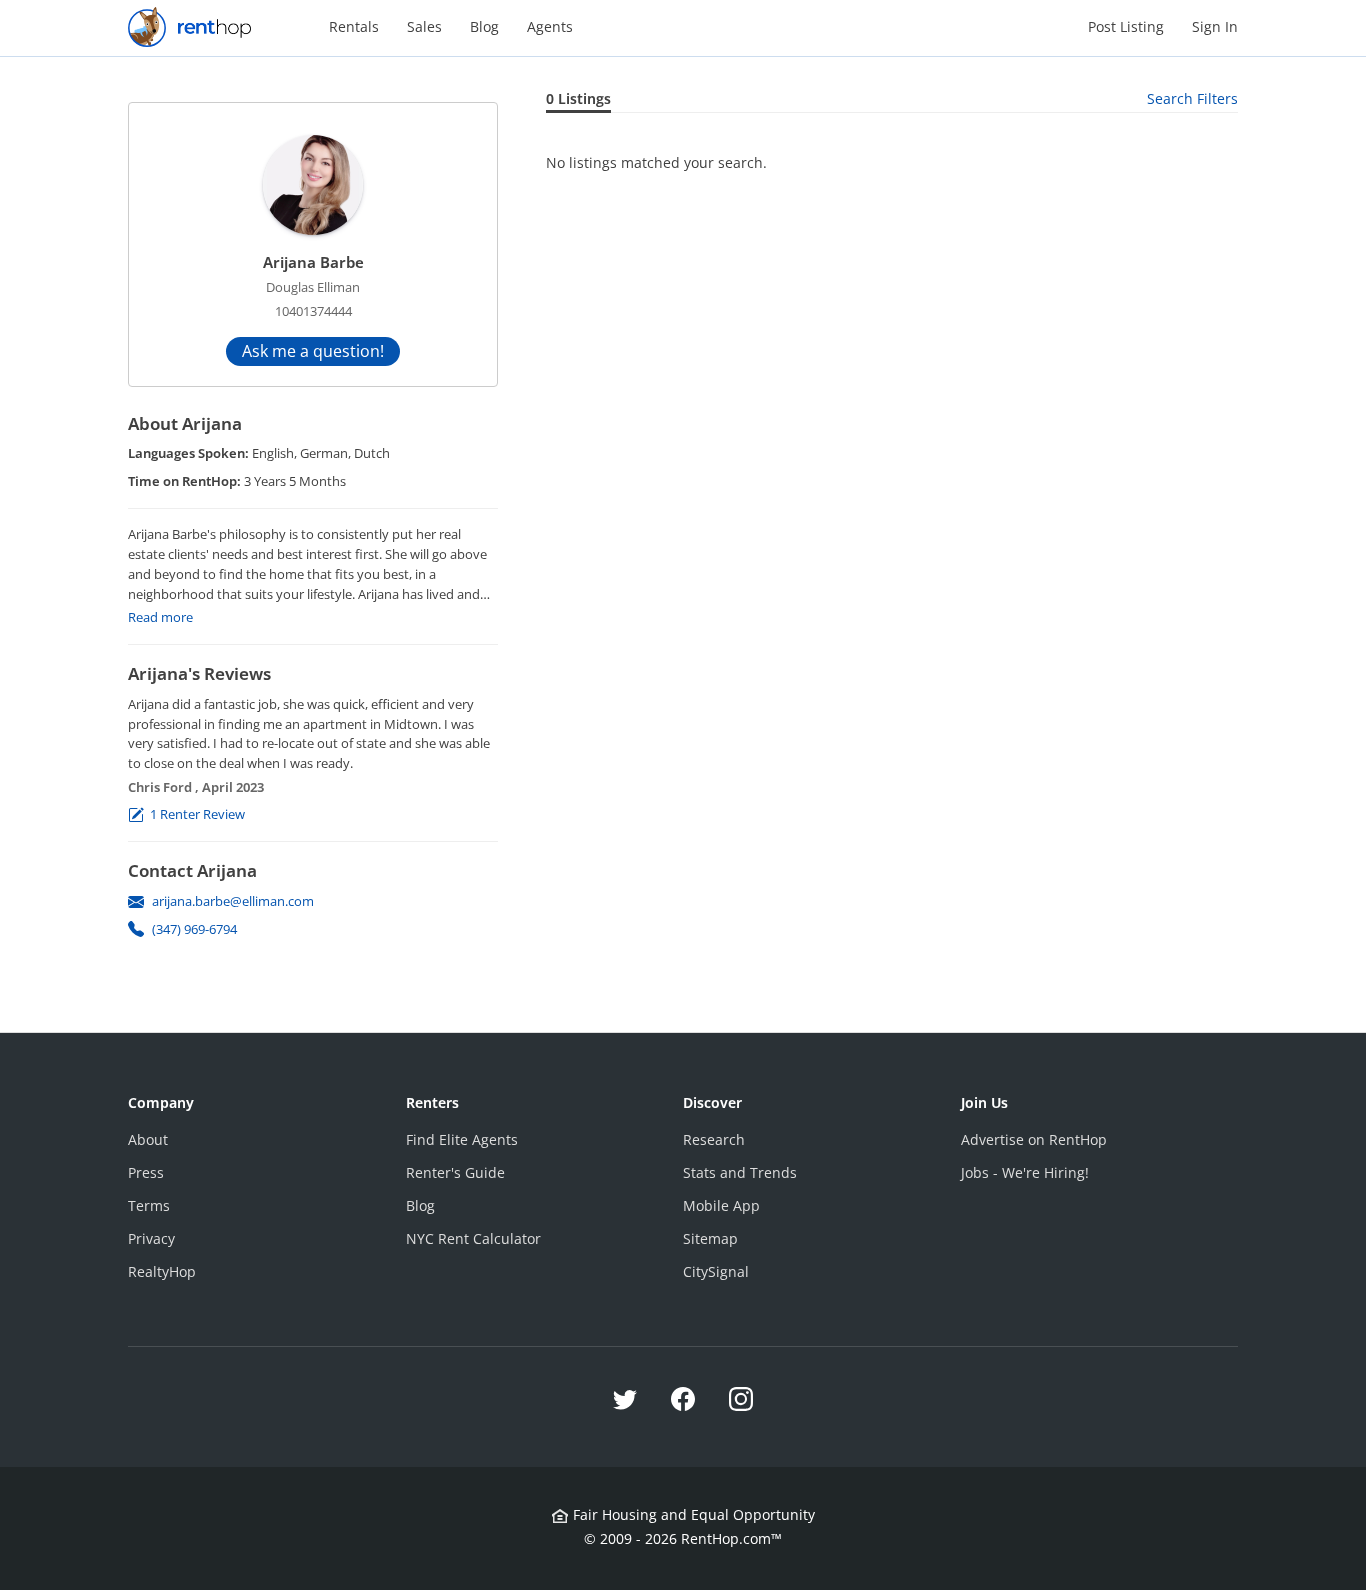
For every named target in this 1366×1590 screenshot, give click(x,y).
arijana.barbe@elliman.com (233, 901)
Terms (149, 1205)
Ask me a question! (313, 351)
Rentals (354, 26)
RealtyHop (162, 1271)
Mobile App (721, 1205)
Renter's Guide (455, 1172)
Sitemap (710, 1238)
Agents (550, 26)
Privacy (151, 1238)
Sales (424, 26)
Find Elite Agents (462, 1139)
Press (146, 1172)
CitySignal (716, 1271)
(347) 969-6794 (194, 929)
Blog (484, 26)
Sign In (1215, 26)
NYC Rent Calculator (473, 1238)
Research (714, 1139)
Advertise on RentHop (1034, 1139)
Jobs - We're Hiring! (1025, 1172)
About (148, 1139)
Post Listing (1126, 26)
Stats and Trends (740, 1172)
